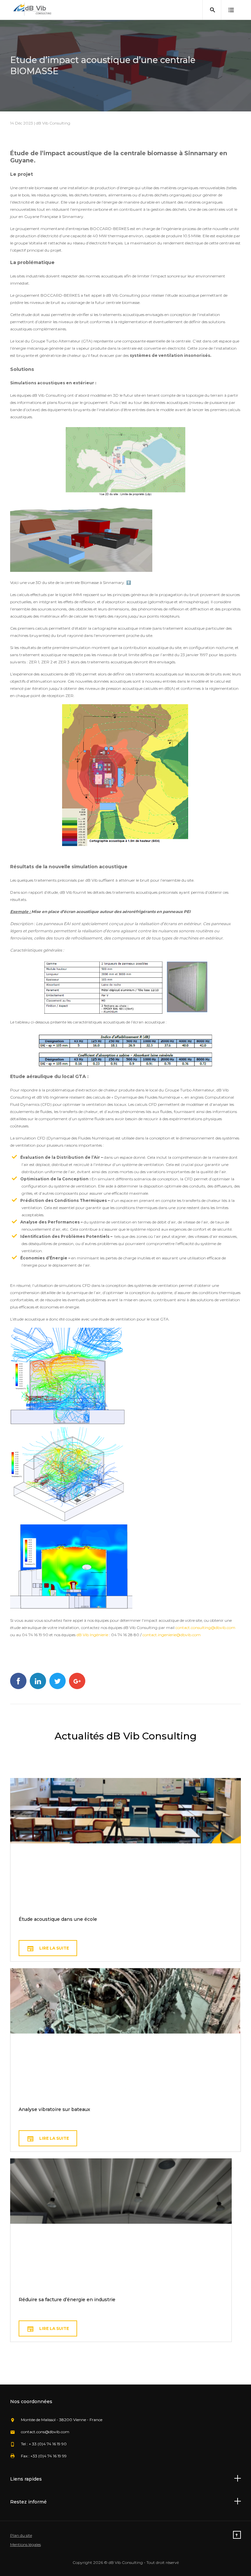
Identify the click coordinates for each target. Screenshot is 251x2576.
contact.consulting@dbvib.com (205, 1628)
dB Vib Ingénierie (92, 1635)
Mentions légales (25, 2544)
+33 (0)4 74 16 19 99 (49, 2456)
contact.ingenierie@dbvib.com (172, 1635)
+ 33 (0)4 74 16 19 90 (48, 2444)
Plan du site (21, 2535)
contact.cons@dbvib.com (45, 2432)
